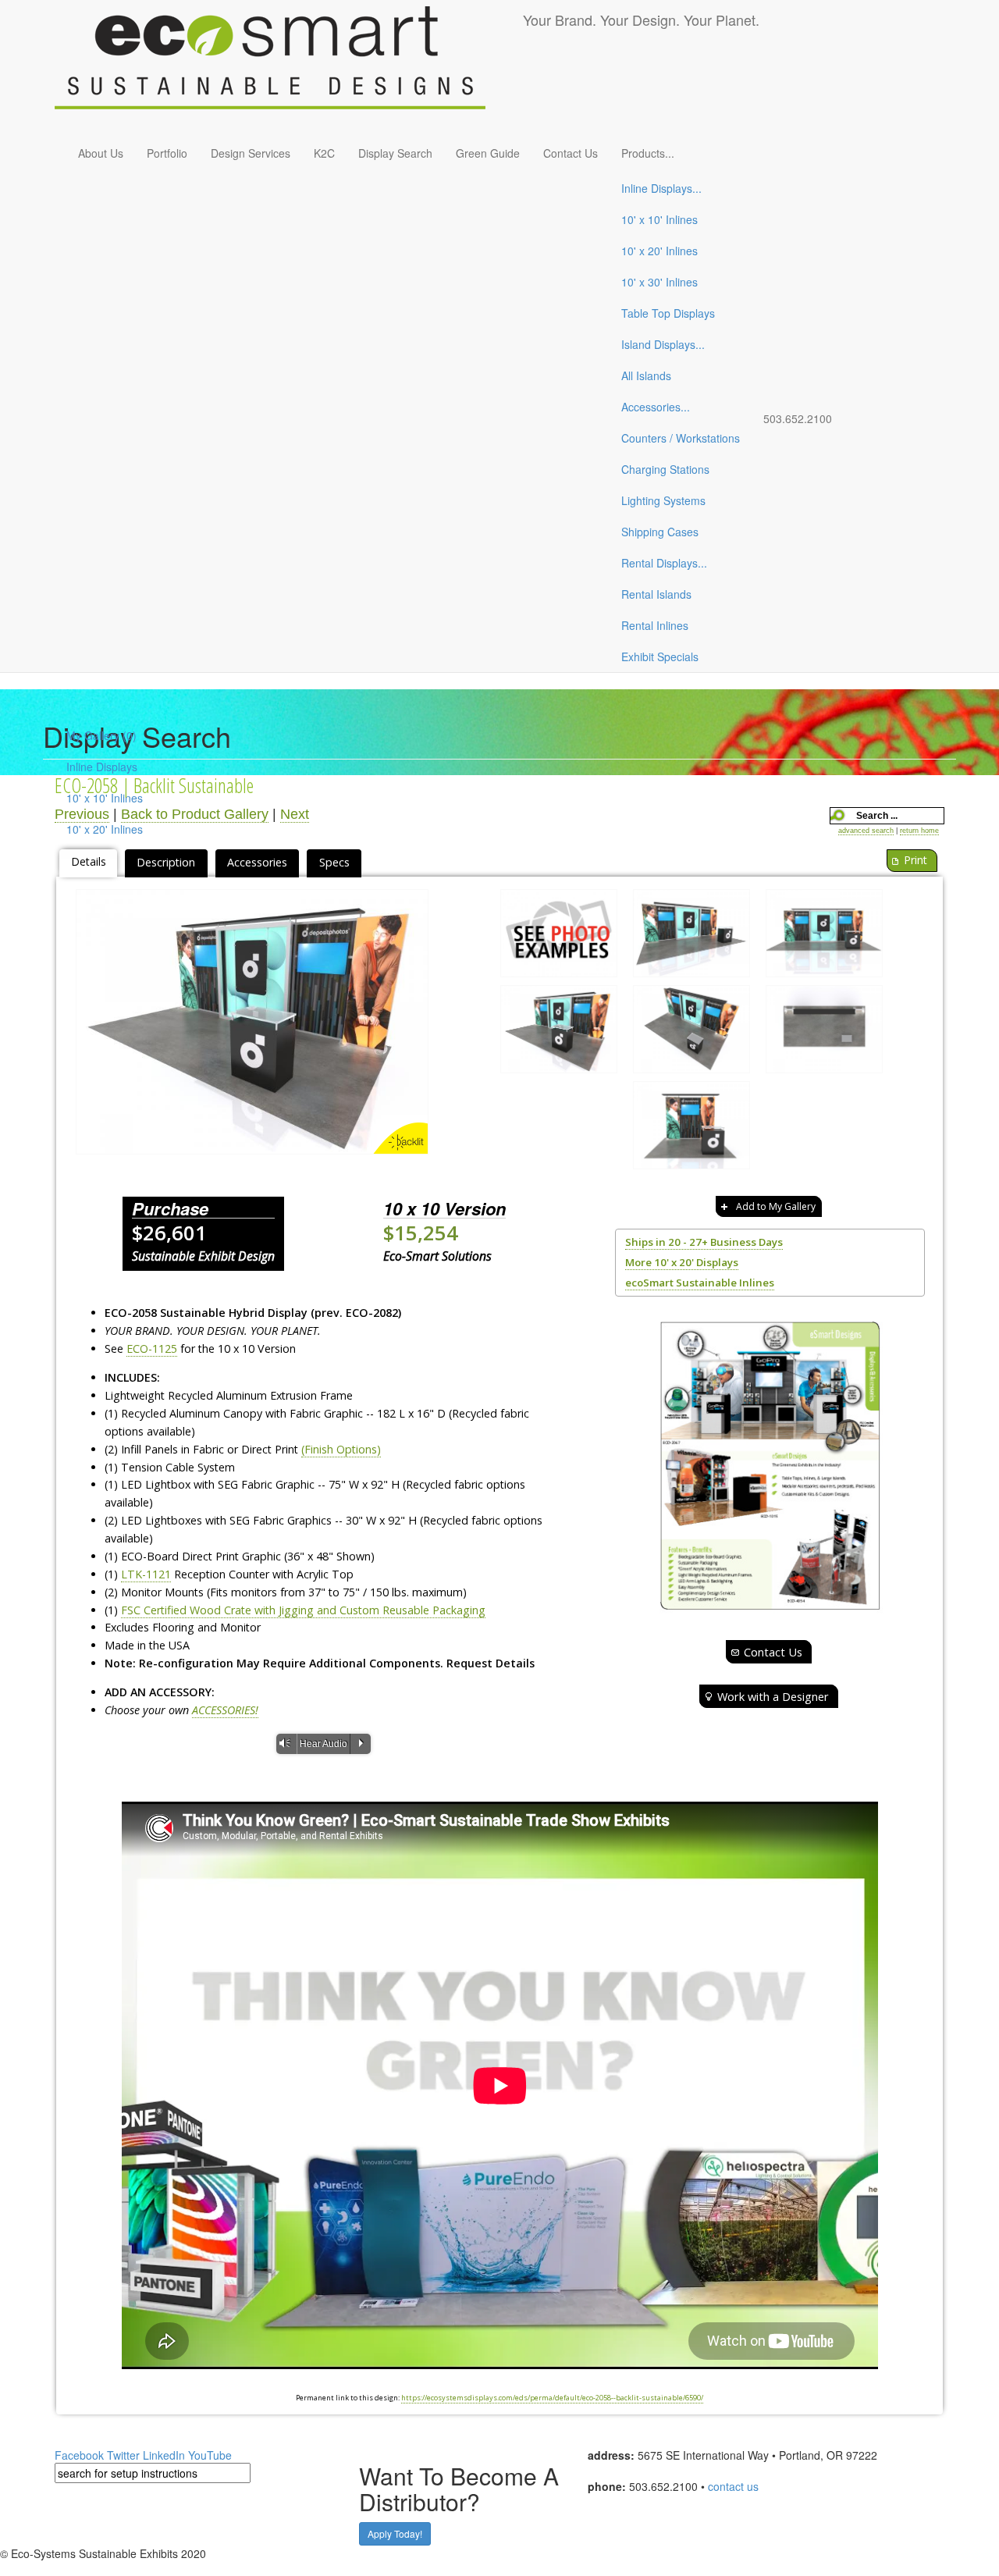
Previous (82, 814)
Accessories (656, 407)
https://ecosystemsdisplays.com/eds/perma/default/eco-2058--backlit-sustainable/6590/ (552, 2398)
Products (648, 153)
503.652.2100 (798, 418)
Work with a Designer (773, 1696)
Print (915, 860)
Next (295, 814)
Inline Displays (661, 188)
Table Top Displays (668, 313)
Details (89, 861)
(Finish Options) (341, 1449)
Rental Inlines (655, 625)
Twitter (123, 2455)
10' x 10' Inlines (659, 219)
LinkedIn (164, 2455)
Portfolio (167, 153)
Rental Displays (664, 563)
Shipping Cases (660, 532)
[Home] (289, 67)
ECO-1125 (152, 1348)
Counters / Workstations (681, 438)
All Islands (646, 375)
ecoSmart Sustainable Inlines (700, 1283)
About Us (101, 153)
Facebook (79, 2455)
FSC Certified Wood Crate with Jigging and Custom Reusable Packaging (303, 1610)
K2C (324, 153)
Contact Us (571, 153)
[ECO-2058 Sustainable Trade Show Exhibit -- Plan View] (824, 1033)
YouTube (210, 2455)
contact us (733, 2486)
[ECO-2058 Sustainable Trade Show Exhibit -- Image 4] (691, 1033)
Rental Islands (656, 594)
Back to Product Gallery (195, 814)
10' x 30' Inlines (659, 282)
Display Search (395, 153)
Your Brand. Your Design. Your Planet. (641, 20)
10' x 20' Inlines (659, 251)
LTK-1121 (146, 1574)
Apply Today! (395, 2533)
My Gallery (101, 735)
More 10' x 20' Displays (682, 1262)
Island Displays (663, 344)
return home (919, 831)
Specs (334, 862)
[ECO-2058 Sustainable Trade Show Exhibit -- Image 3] (252, 1022)
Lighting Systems (663, 500)
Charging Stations (665, 469)
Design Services (251, 153)
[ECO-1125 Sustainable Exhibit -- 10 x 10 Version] (691, 1129)
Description (166, 862)
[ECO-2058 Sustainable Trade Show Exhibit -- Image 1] (691, 937)
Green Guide (488, 153)
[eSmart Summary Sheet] (770, 1466)
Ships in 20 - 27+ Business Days (704, 1242)
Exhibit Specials (660, 656)
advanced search (866, 831)
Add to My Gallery (776, 1206)
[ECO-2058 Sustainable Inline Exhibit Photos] (559, 937)
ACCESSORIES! (225, 1710)
